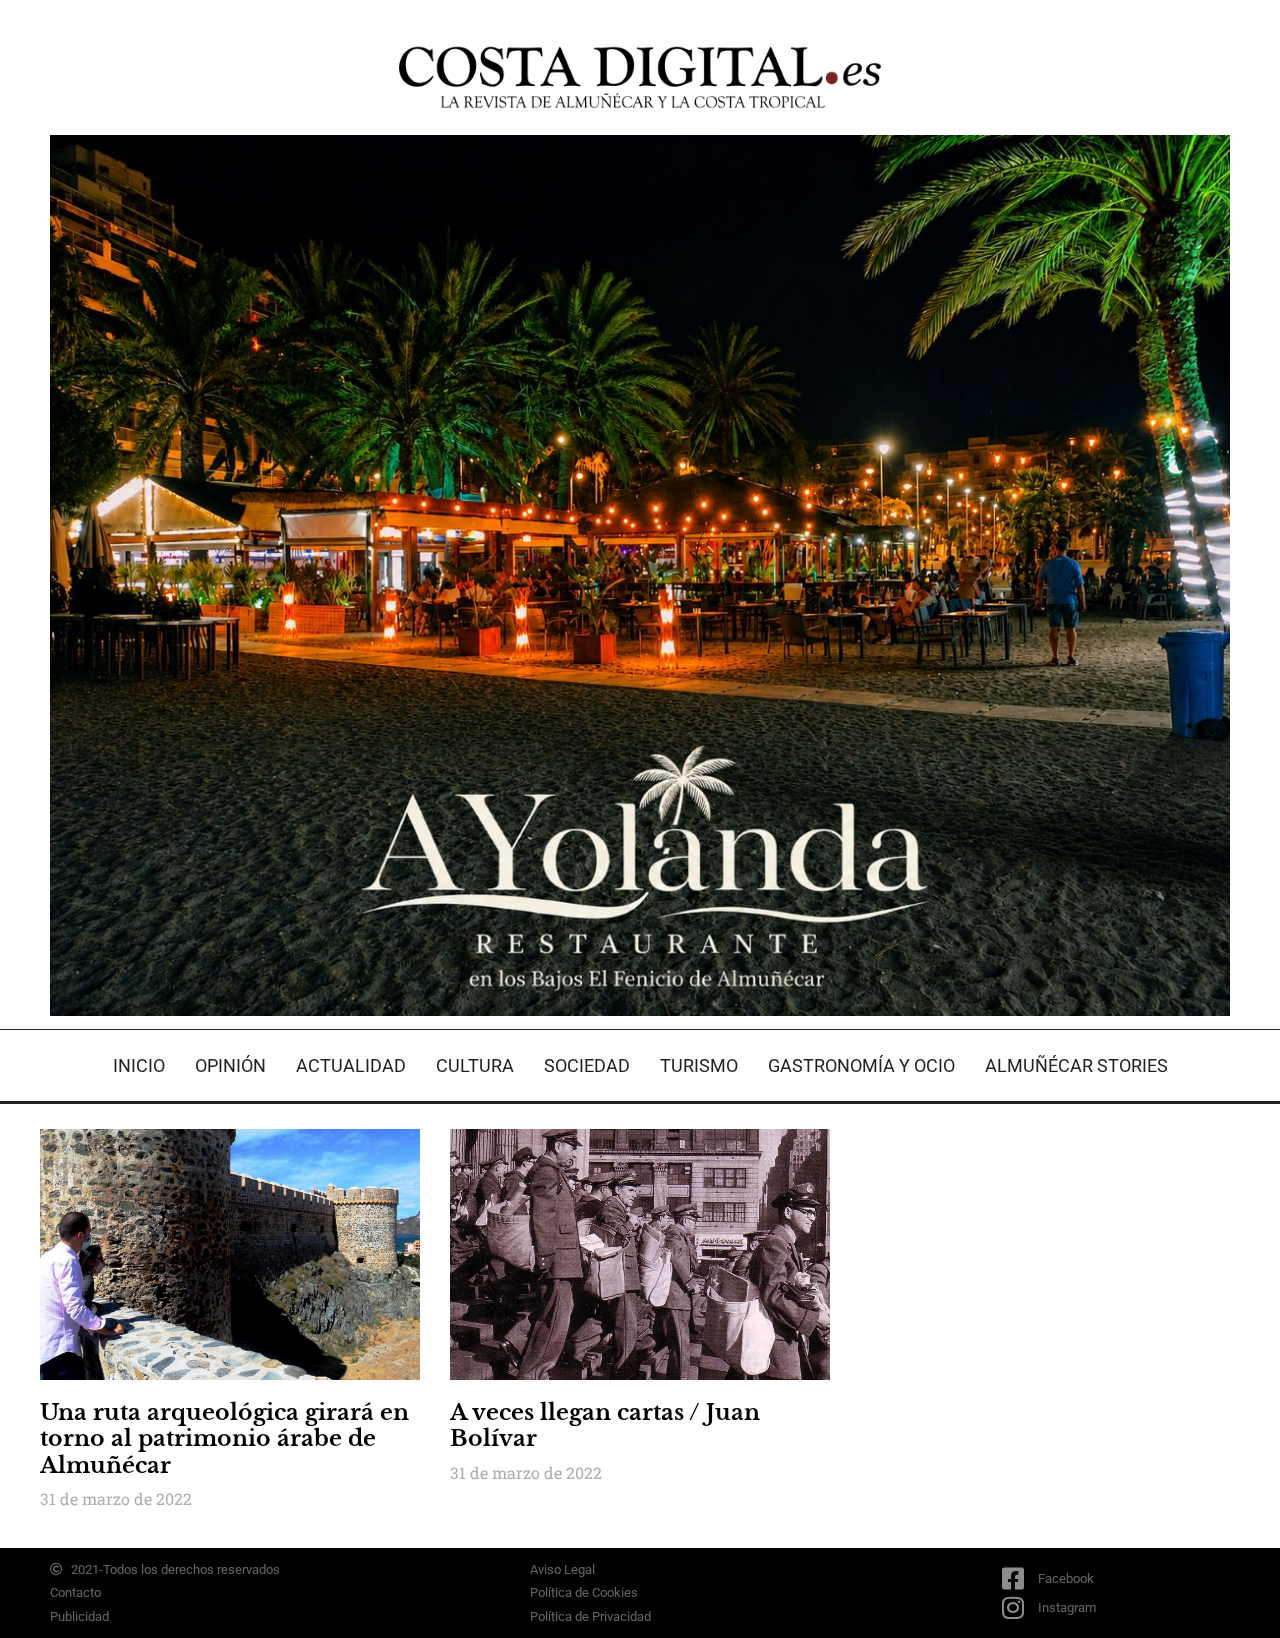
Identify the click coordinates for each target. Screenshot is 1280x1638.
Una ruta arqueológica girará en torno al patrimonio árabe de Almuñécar (224, 1439)
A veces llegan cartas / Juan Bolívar (605, 1425)
